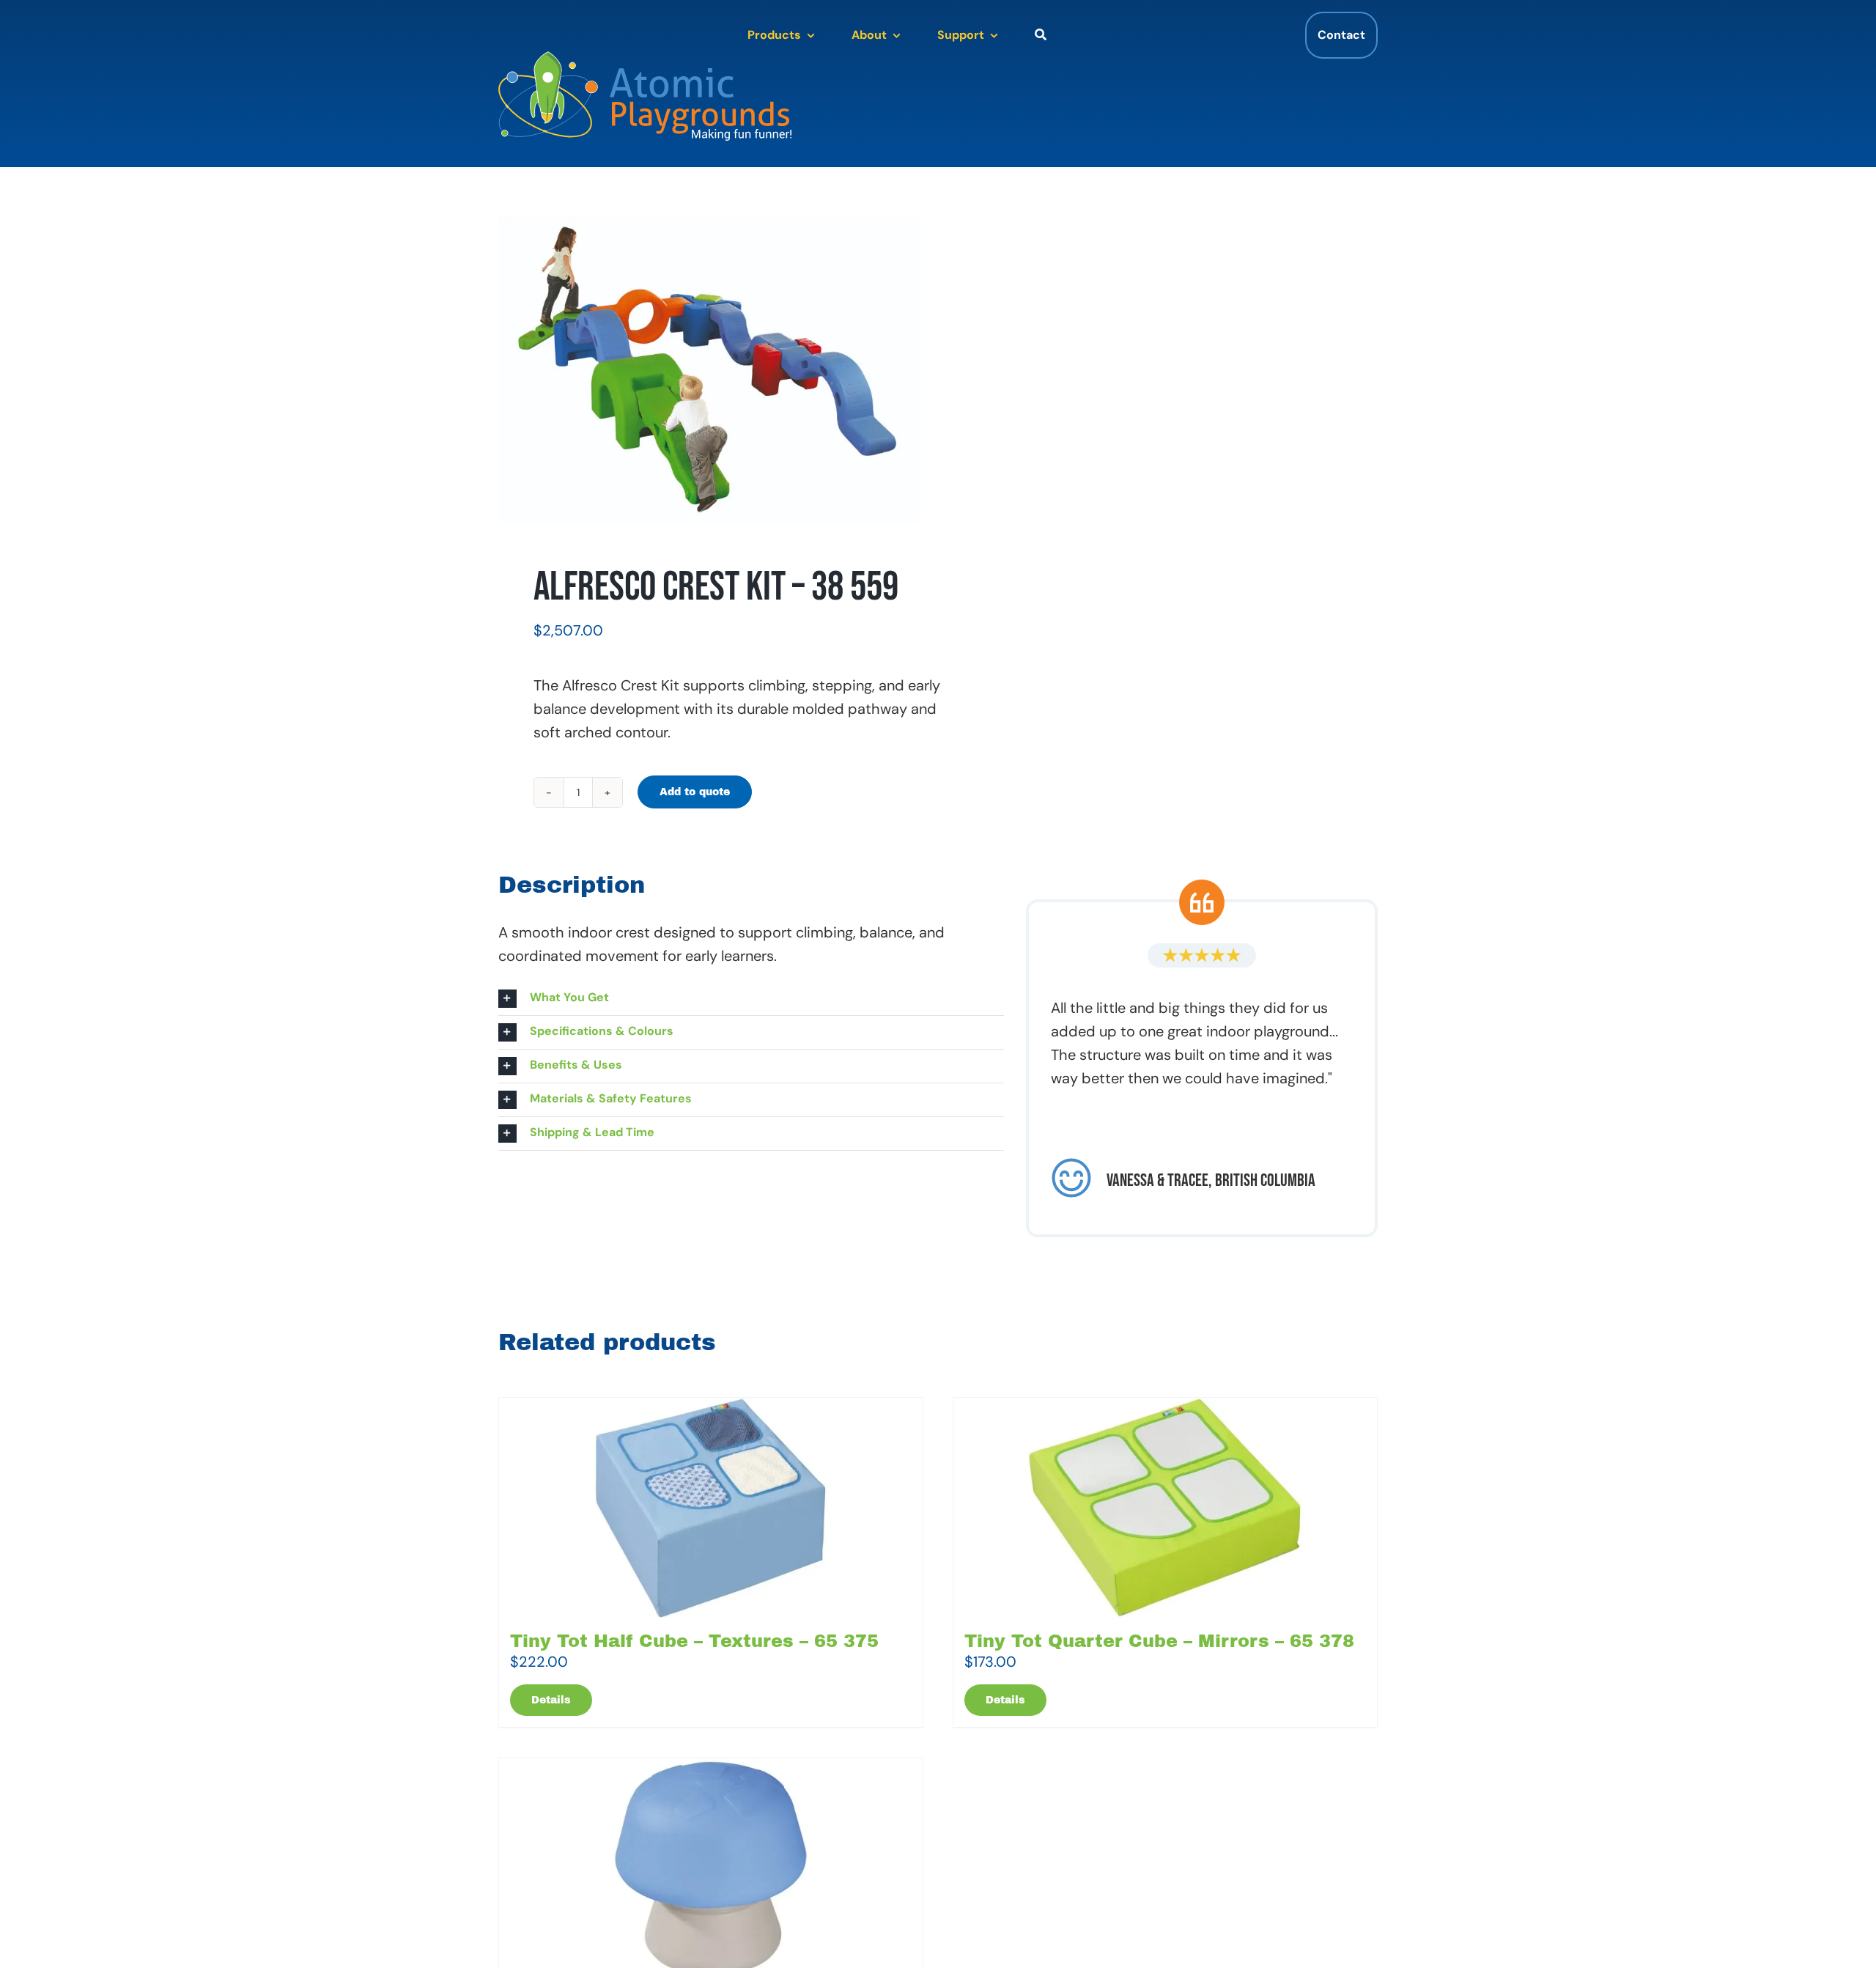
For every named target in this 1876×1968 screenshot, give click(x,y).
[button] (751, 999)
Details (551, 1700)
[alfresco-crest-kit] (709, 369)
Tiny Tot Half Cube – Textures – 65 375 (694, 1641)
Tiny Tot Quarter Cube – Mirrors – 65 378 (1159, 1641)
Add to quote (695, 792)
